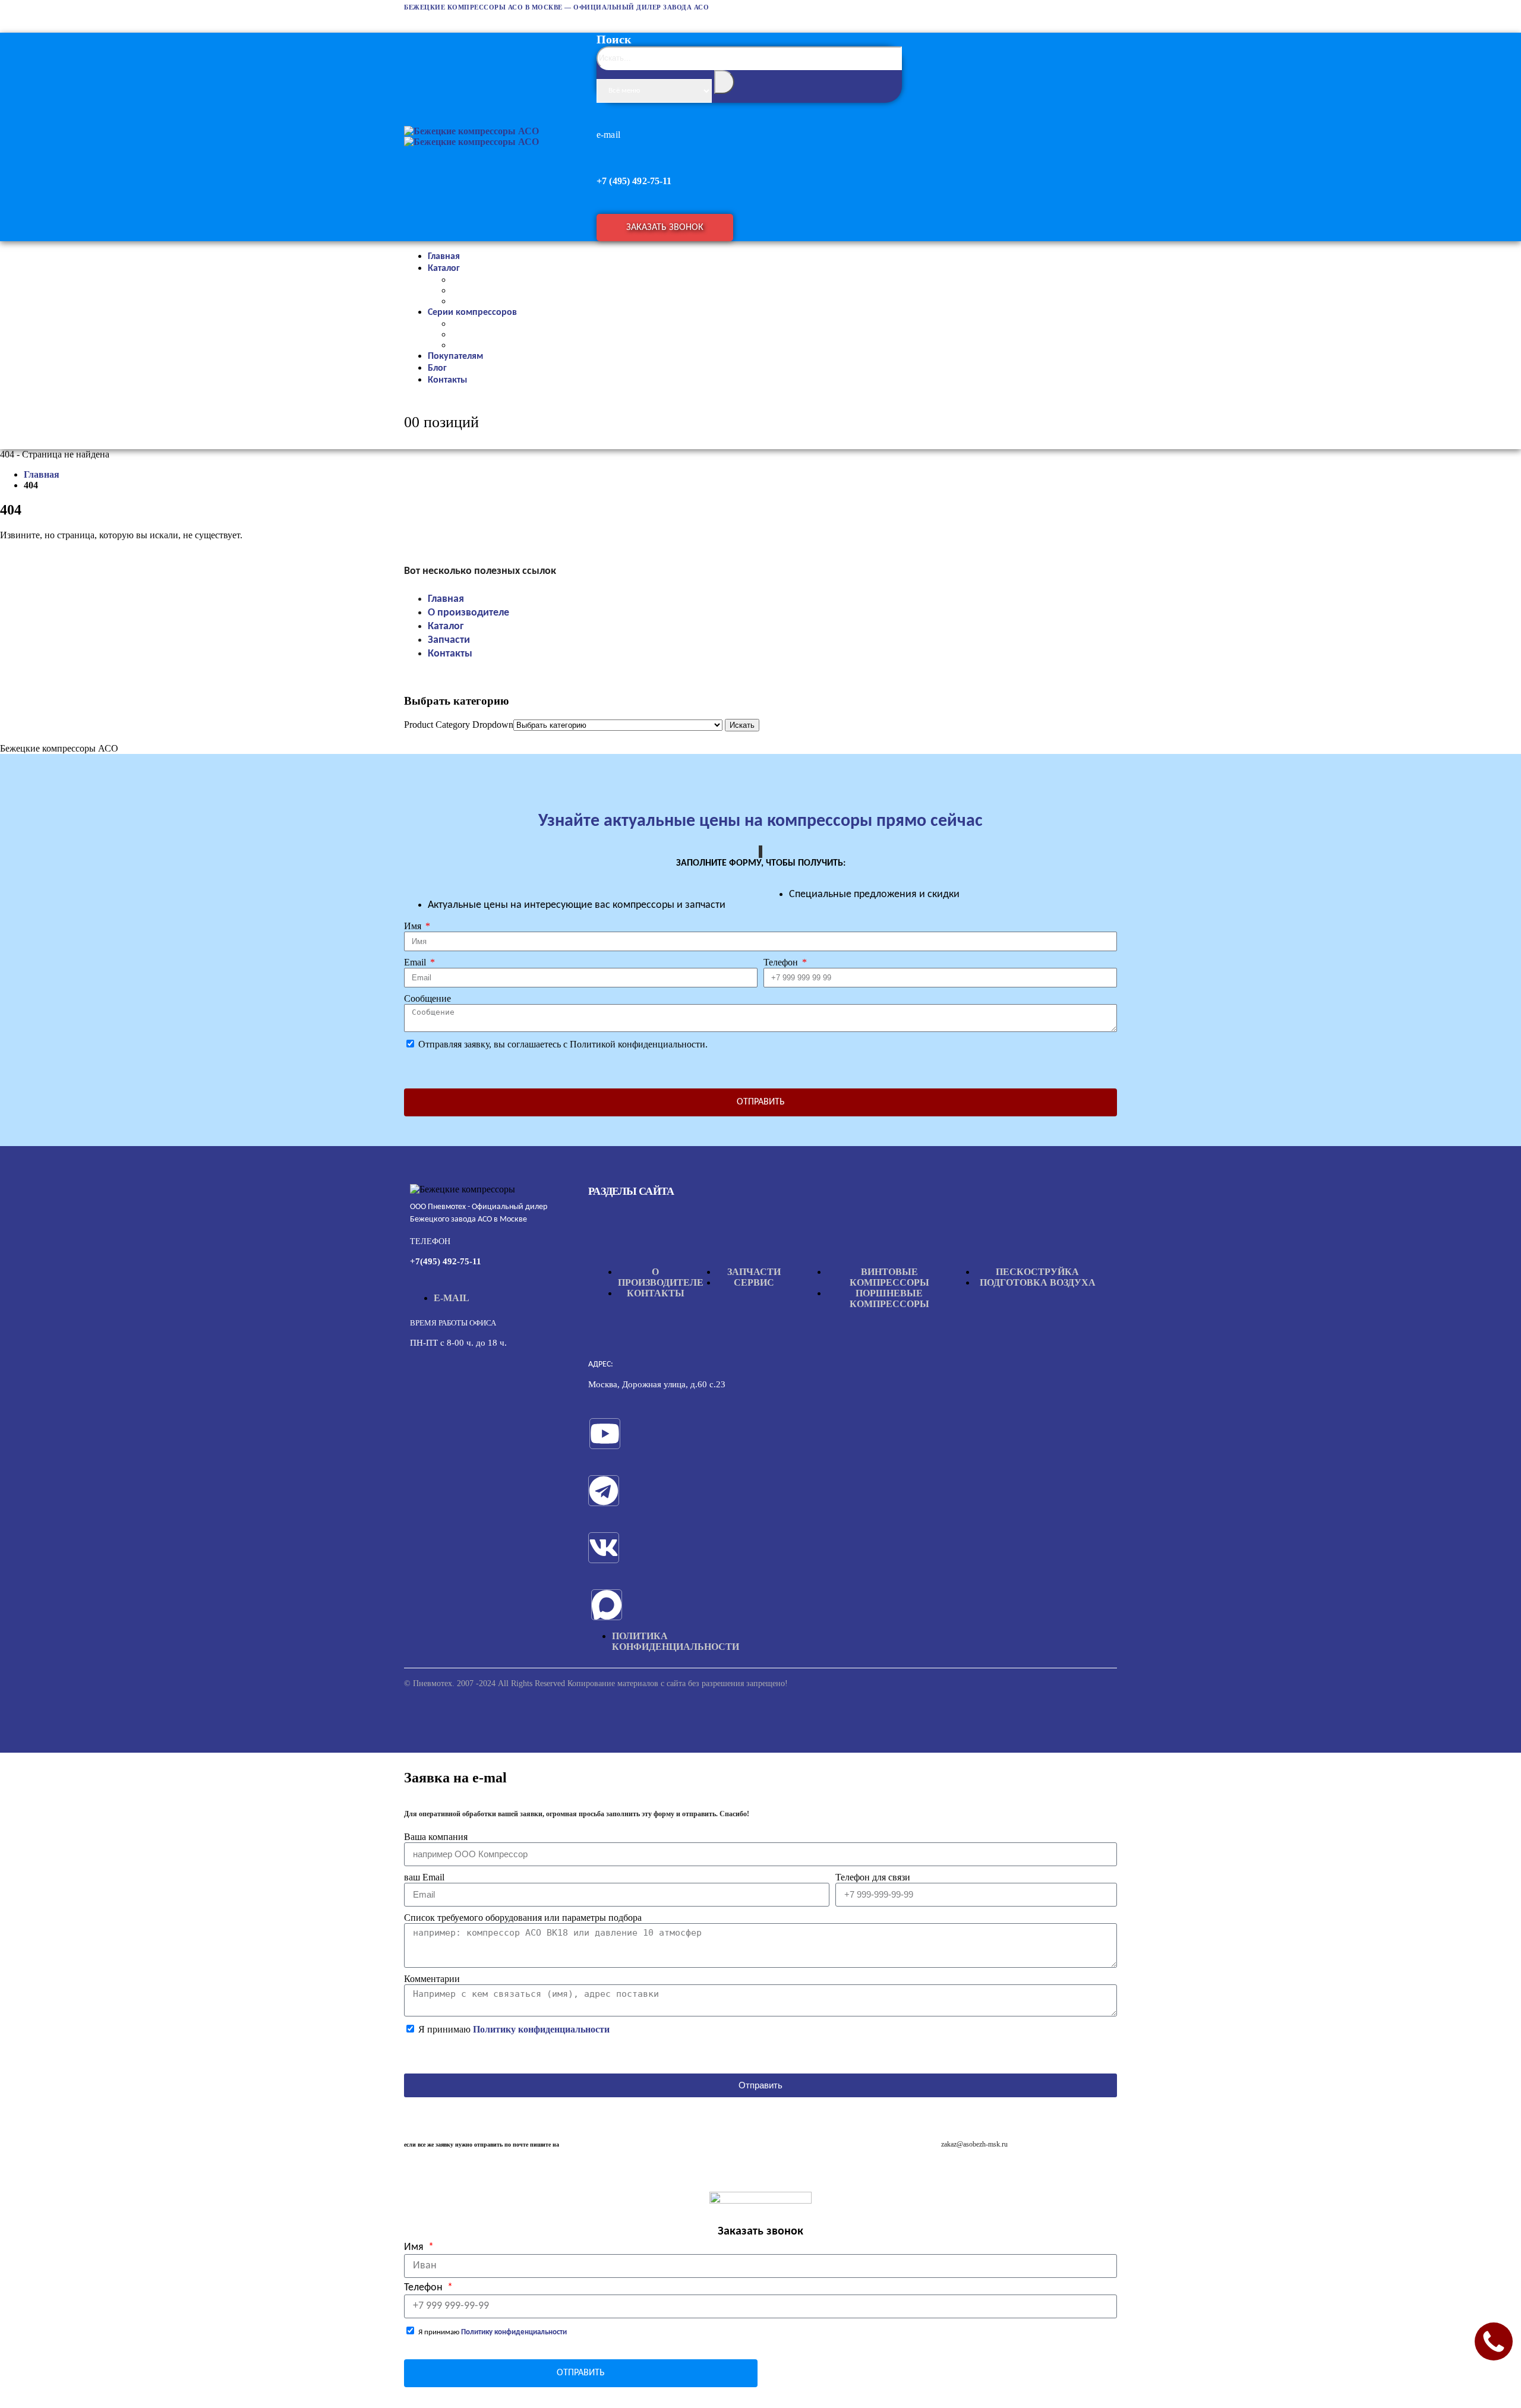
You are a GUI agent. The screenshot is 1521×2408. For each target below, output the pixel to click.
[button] (752, 86)
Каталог (444, 269)
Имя (414, 926)
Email (416, 962)
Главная (446, 599)
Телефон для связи (873, 1877)
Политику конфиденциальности (541, 2029)
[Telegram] (604, 1491)
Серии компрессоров (472, 313)
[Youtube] (605, 1434)
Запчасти (449, 640)
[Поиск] (724, 82)
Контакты (447, 380)
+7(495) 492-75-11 (446, 1261)
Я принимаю (514, 2029)
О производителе (468, 613)
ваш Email (424, 1877)
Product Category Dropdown (459, 725)
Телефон (782, 962)
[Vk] (604, 1548)
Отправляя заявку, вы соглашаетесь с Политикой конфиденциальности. (563, 1044)
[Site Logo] (471, 136)
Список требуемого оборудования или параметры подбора (523, 1918)
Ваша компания (436, 1837)
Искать (742, 725)
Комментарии (432, 1979)
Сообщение (427, 998)
